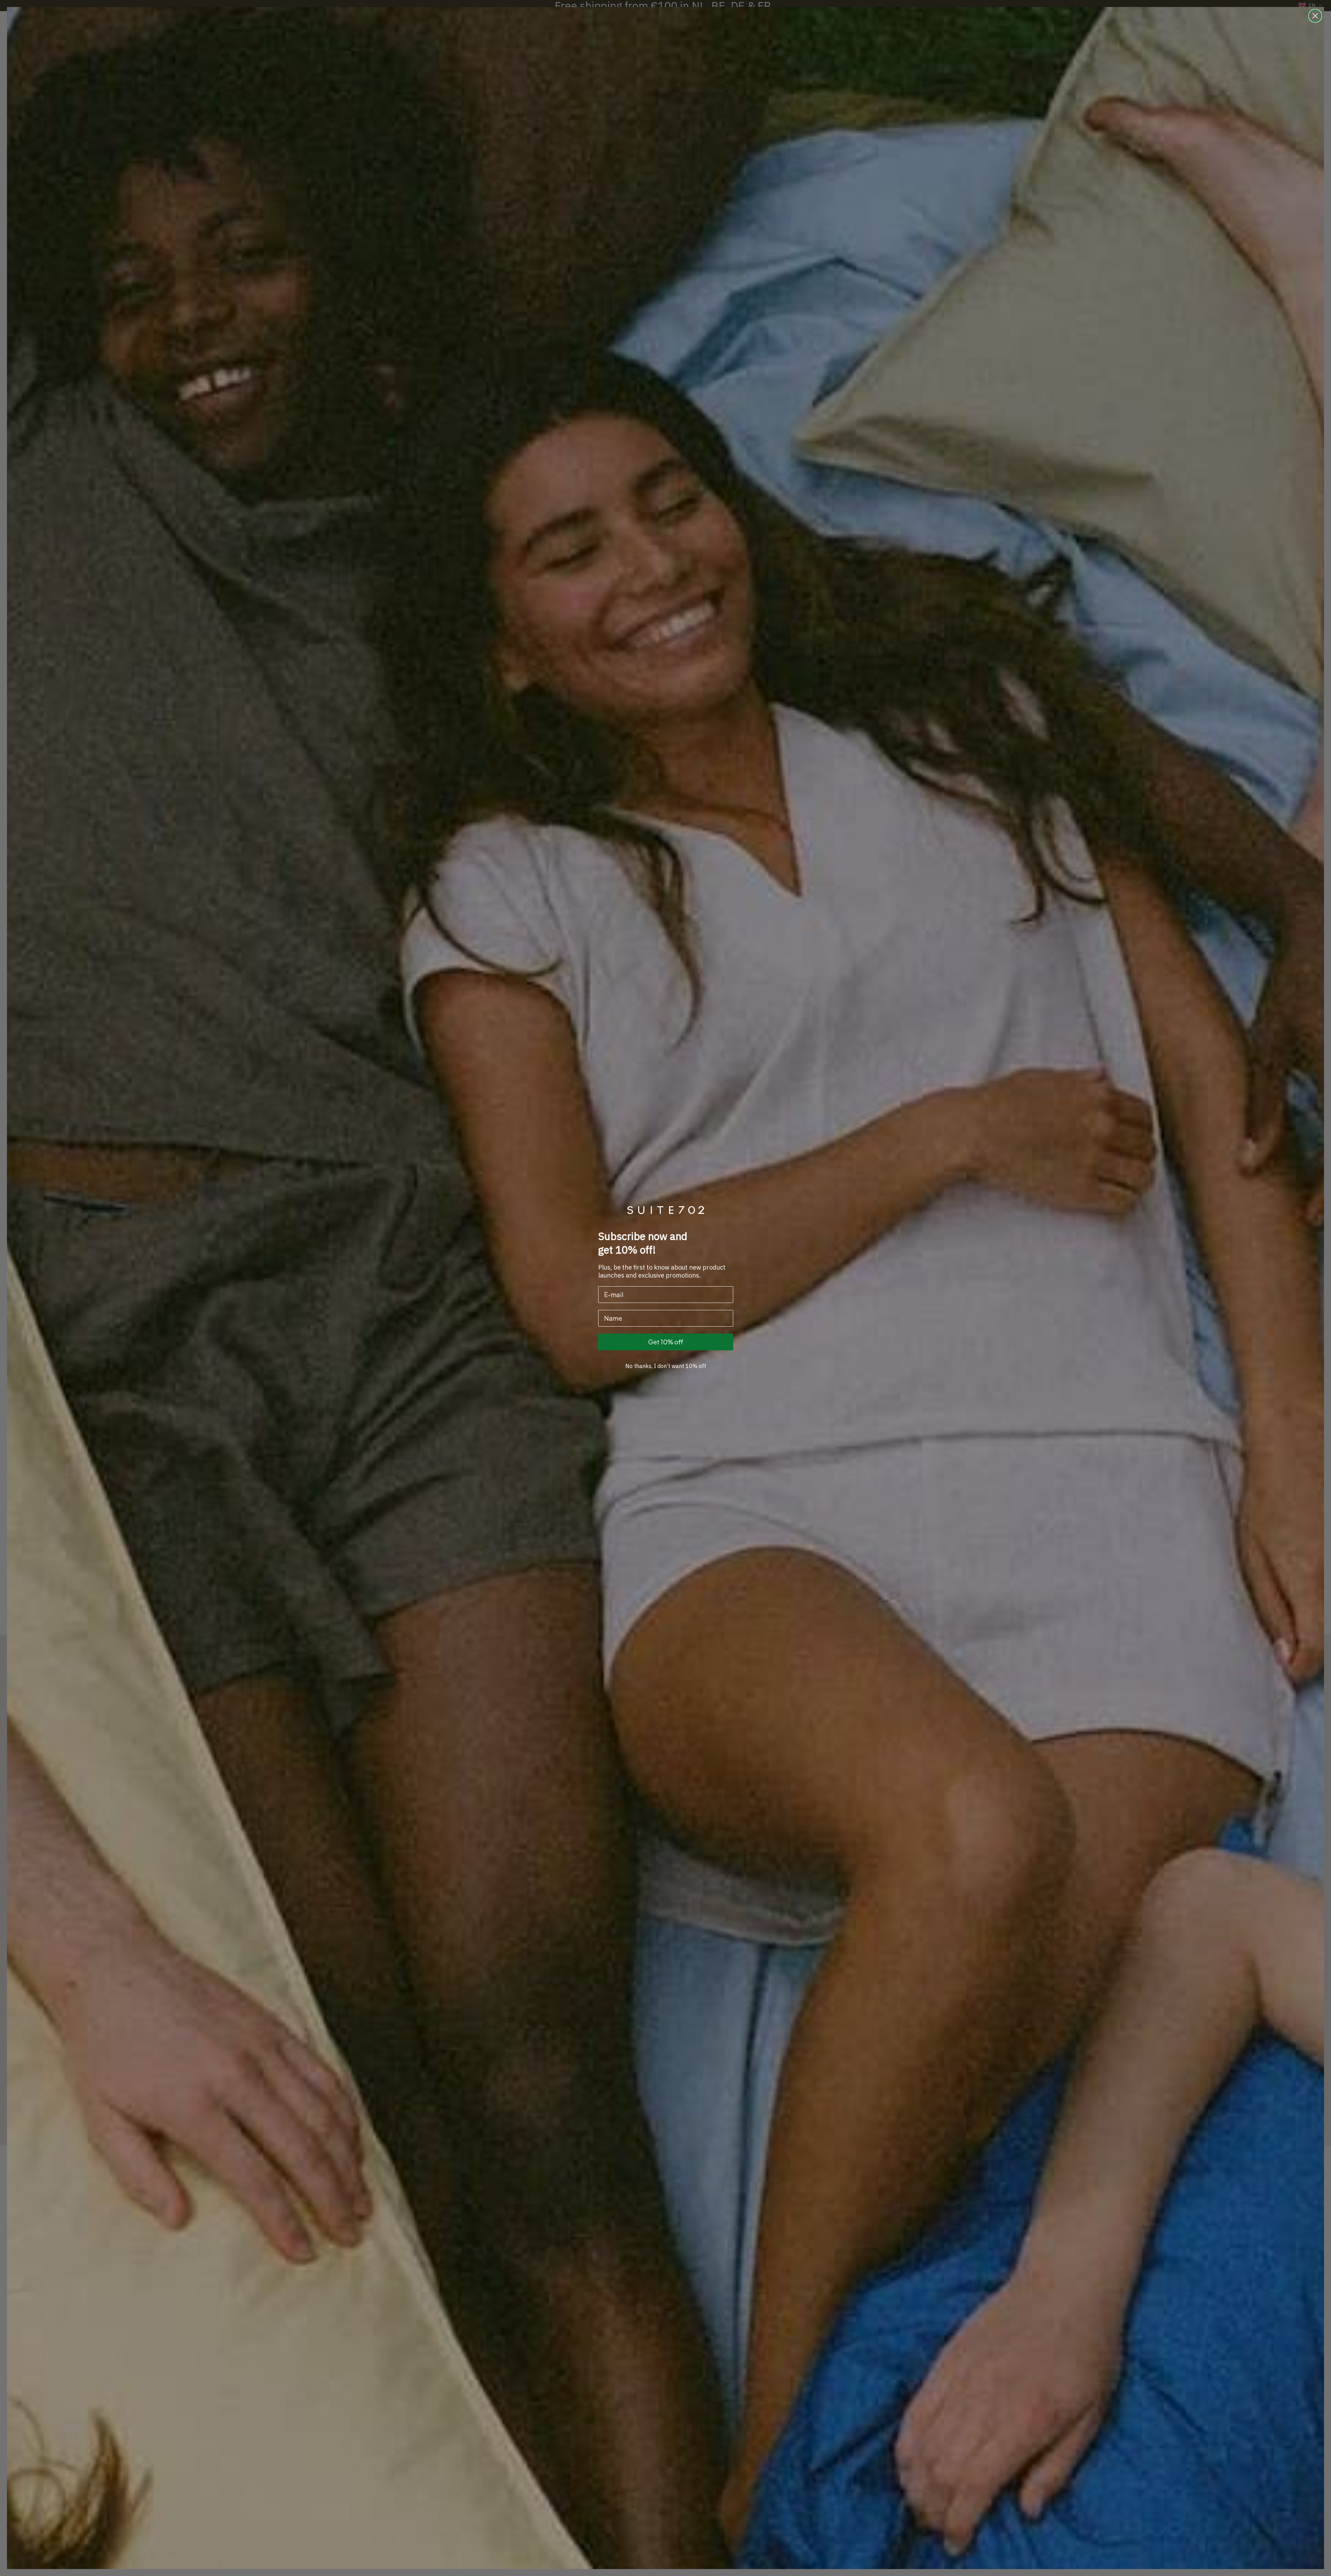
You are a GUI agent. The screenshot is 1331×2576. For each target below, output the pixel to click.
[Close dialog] (1315, 16)
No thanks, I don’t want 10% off (666, 1366)
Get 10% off (666, 1342)
